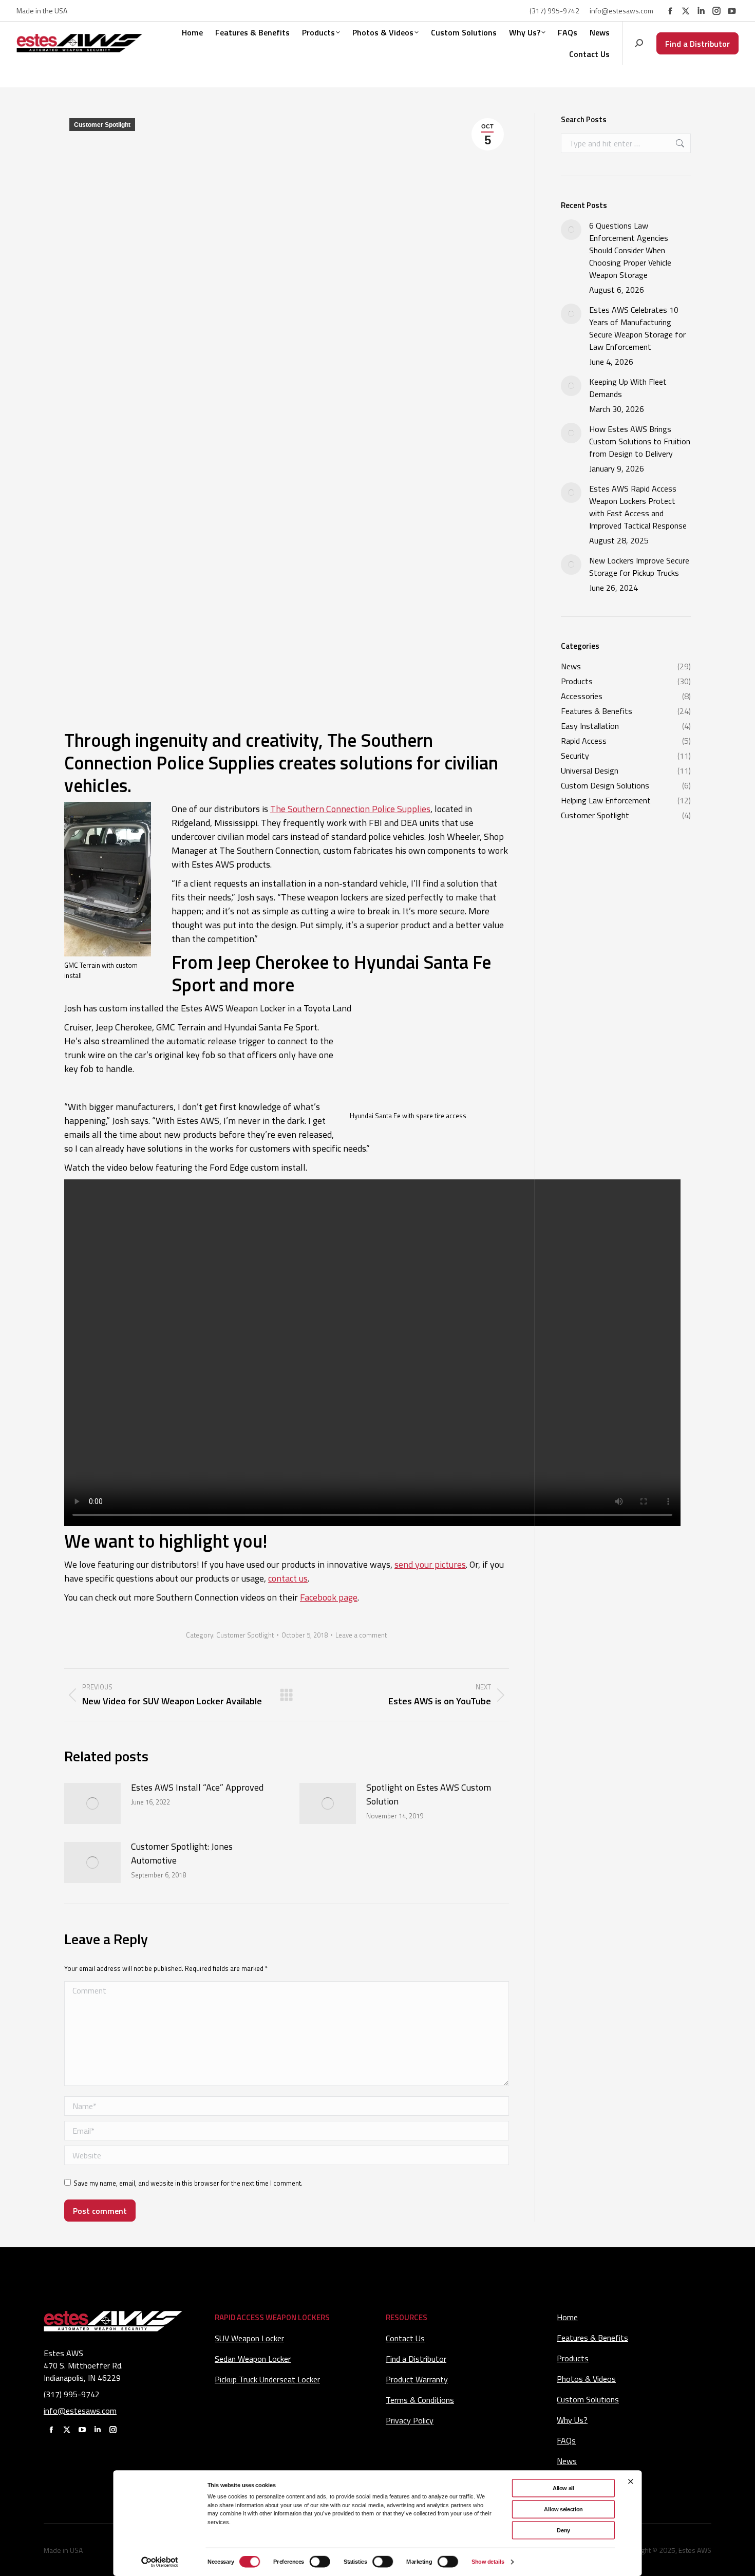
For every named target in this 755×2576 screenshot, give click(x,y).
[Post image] (92, 1803)
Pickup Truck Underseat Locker (267, 2379)
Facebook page (329, 1597)
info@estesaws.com (621, 11)
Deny (563, 2530)
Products (573, 2358)
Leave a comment (361, 1635)
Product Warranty (417, 2379)
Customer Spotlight (102, 125)
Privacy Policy (410, 2420)
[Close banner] (631, 2481)
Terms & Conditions (420, 2400)
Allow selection (563, 2509)
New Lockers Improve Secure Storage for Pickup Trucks (639, 567)
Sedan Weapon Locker (253, 2359)
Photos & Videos (586, 2379)
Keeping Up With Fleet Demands (628, 388)
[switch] (319, 2562)
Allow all (563, 2488)
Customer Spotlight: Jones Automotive (182, 1853)
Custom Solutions (588, 2399)
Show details (488, 2562)
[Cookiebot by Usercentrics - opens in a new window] (160, 2562)
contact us (288, 1578)
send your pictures (430, 1564)
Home (567, 2317)
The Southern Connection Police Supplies (350, 809)
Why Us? (572, 2420)
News (567, 2461)
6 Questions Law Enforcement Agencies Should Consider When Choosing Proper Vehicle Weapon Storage (630, 250)
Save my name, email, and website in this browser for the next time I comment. (188, 2183)
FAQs (566, 2440)
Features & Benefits (592, 2338)
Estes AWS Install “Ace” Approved (197, 1787)
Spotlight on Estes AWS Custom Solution (429, 1794)
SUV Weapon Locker (249, 2338)
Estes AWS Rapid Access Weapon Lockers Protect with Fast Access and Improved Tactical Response (638, 507)
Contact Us (405, 2338)
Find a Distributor (416, 2359)
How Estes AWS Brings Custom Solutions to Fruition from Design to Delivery (640, 441)
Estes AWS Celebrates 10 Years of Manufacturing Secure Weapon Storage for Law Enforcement (637, 328)
